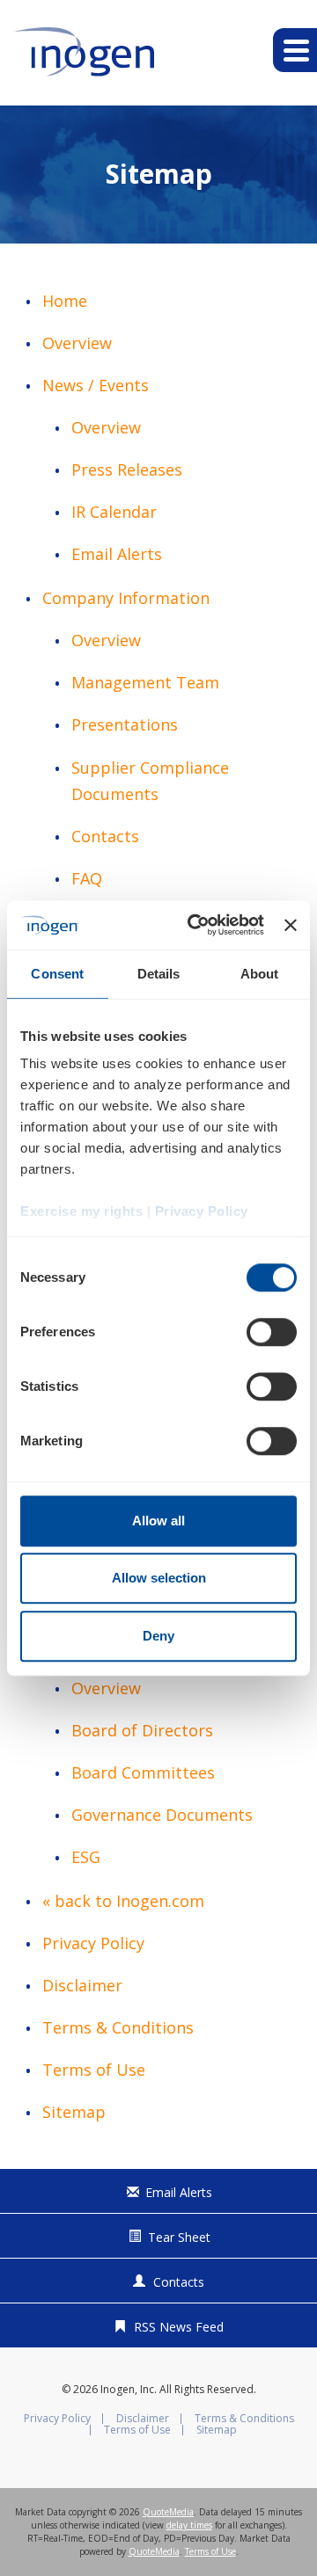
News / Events (96, 385)
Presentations (125, 724)
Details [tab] (159, 974)
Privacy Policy (93, 1943)
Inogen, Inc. (129, 2389)
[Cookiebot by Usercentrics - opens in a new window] (196, 925)
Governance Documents (162, 1815)
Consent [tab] (57, 974)
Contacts (105, 836)
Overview (77, 343)
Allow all (158, 1521)
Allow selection (159, 1578)
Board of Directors (142, 1730)
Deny (158, 1636)
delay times (189, 2525)
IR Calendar (114, 512)
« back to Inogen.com (123, 1901)
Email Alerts (117, 554)
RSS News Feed (179, 2327)
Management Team (145, 682)
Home (65, 301)
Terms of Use (94, 2070)
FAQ (87, 878)
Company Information (126, 598)
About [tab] (260, 974)
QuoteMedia (168, 2512)
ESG (86, 1857)
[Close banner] (291, 925)
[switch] (272, 1332)
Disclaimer (82, 1985)
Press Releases (127, 469)
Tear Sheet (179, 2237)
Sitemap (74, 2112)
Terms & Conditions (118, 2027)
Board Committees (143, 1772)
